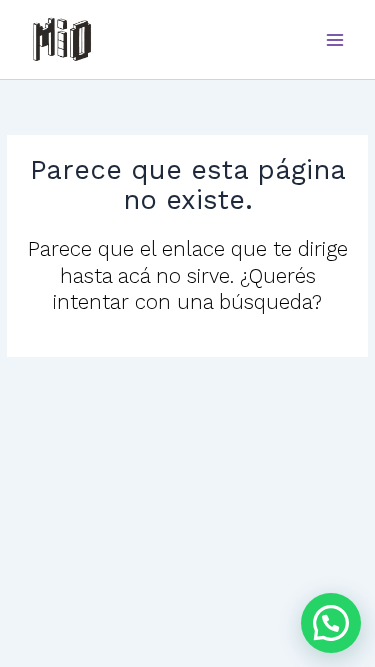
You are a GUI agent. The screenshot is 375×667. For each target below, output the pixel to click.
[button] (331, 623)
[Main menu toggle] (335, 39)
